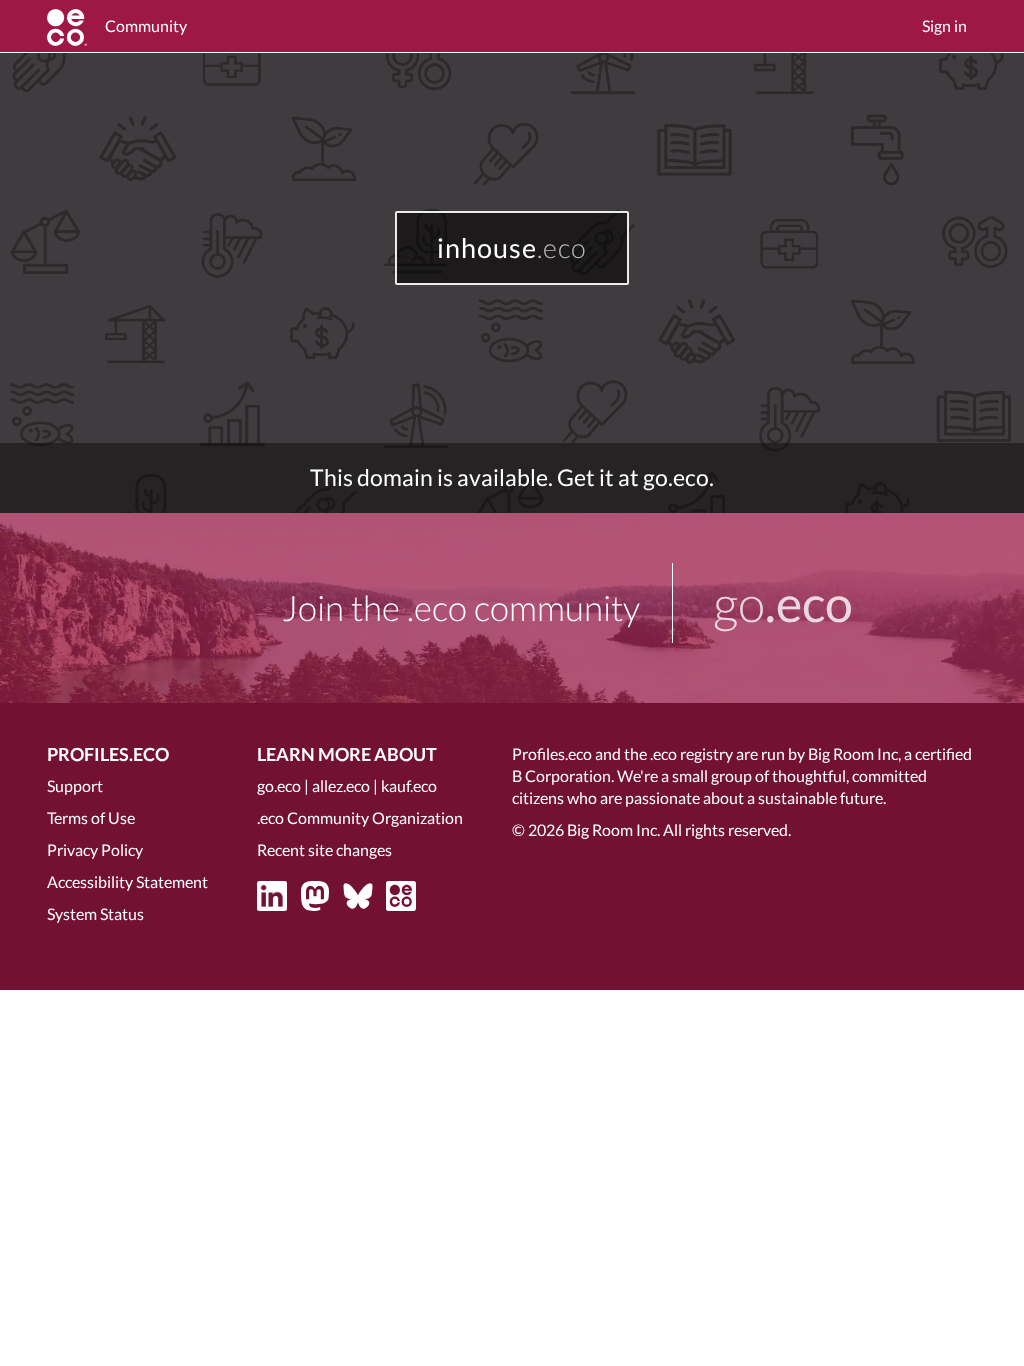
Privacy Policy (95, 849)
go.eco (279, 785)
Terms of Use (91, 817)
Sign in (944, 25)
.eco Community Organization (360, 817)
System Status (95, 913)
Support (75, 785)
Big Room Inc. (613, 829)
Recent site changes (324, 849)
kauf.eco (409, 785)
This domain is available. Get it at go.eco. (512, 477)
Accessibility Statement (127, 881)
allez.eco (341, 785)
